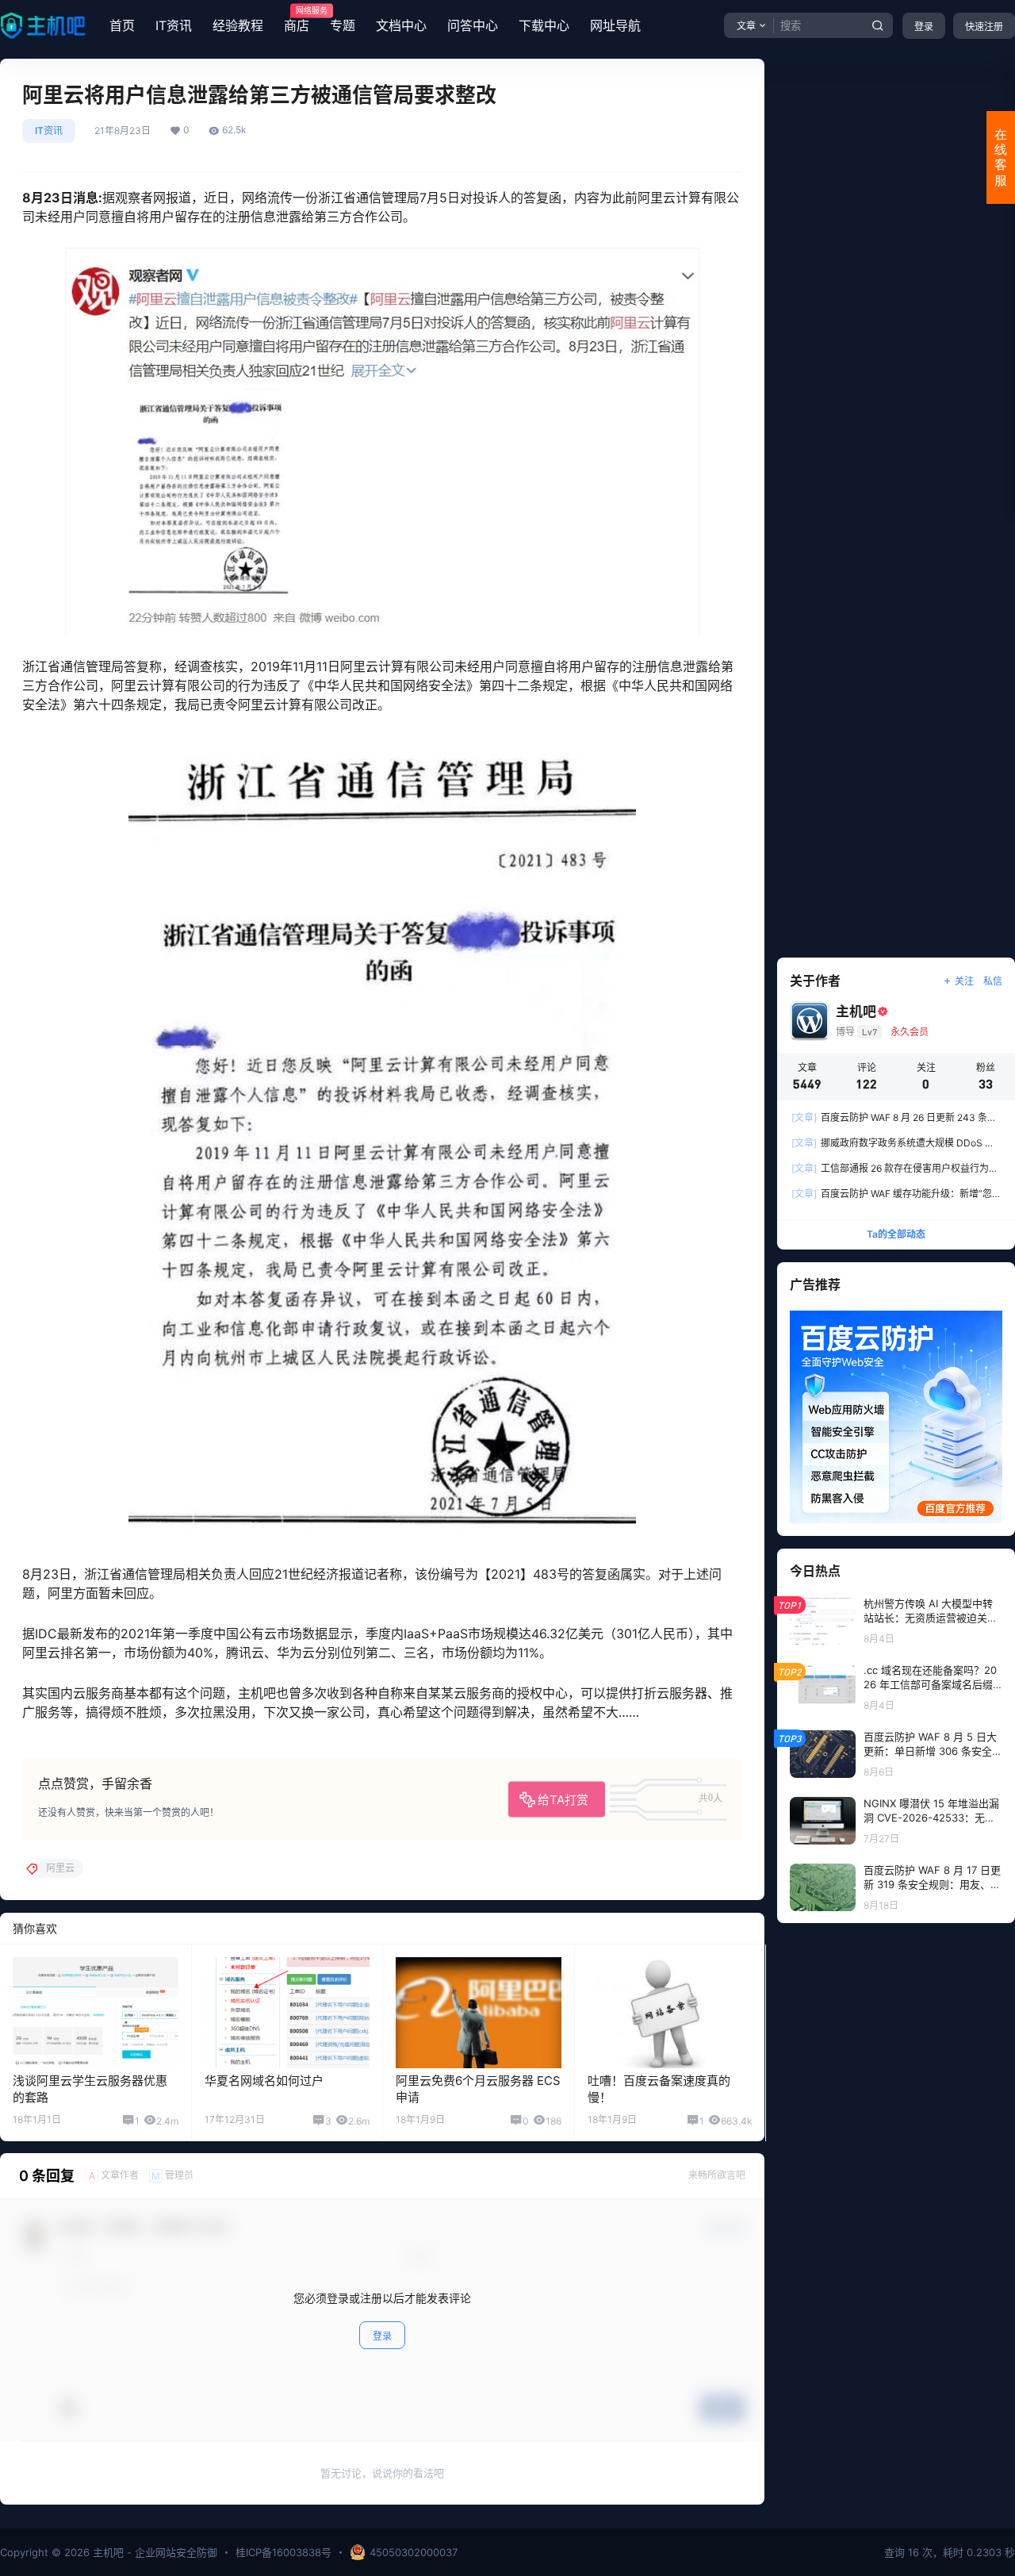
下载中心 (544, 25)
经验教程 (238, 25)
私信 (993, 981)
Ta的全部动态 (896, 1234)
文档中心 (401, 25)
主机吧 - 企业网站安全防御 (153, 2552)
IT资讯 (174, 25)
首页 (122, 25)
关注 (964, 981)
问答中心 (473, 25)
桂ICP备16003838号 (283, 2552)
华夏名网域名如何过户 (264, 2081)
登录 (924, 27)
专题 (343, 25)
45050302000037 (414, 2552)
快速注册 (984, 27)
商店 (297, 20)
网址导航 (615, 25)
